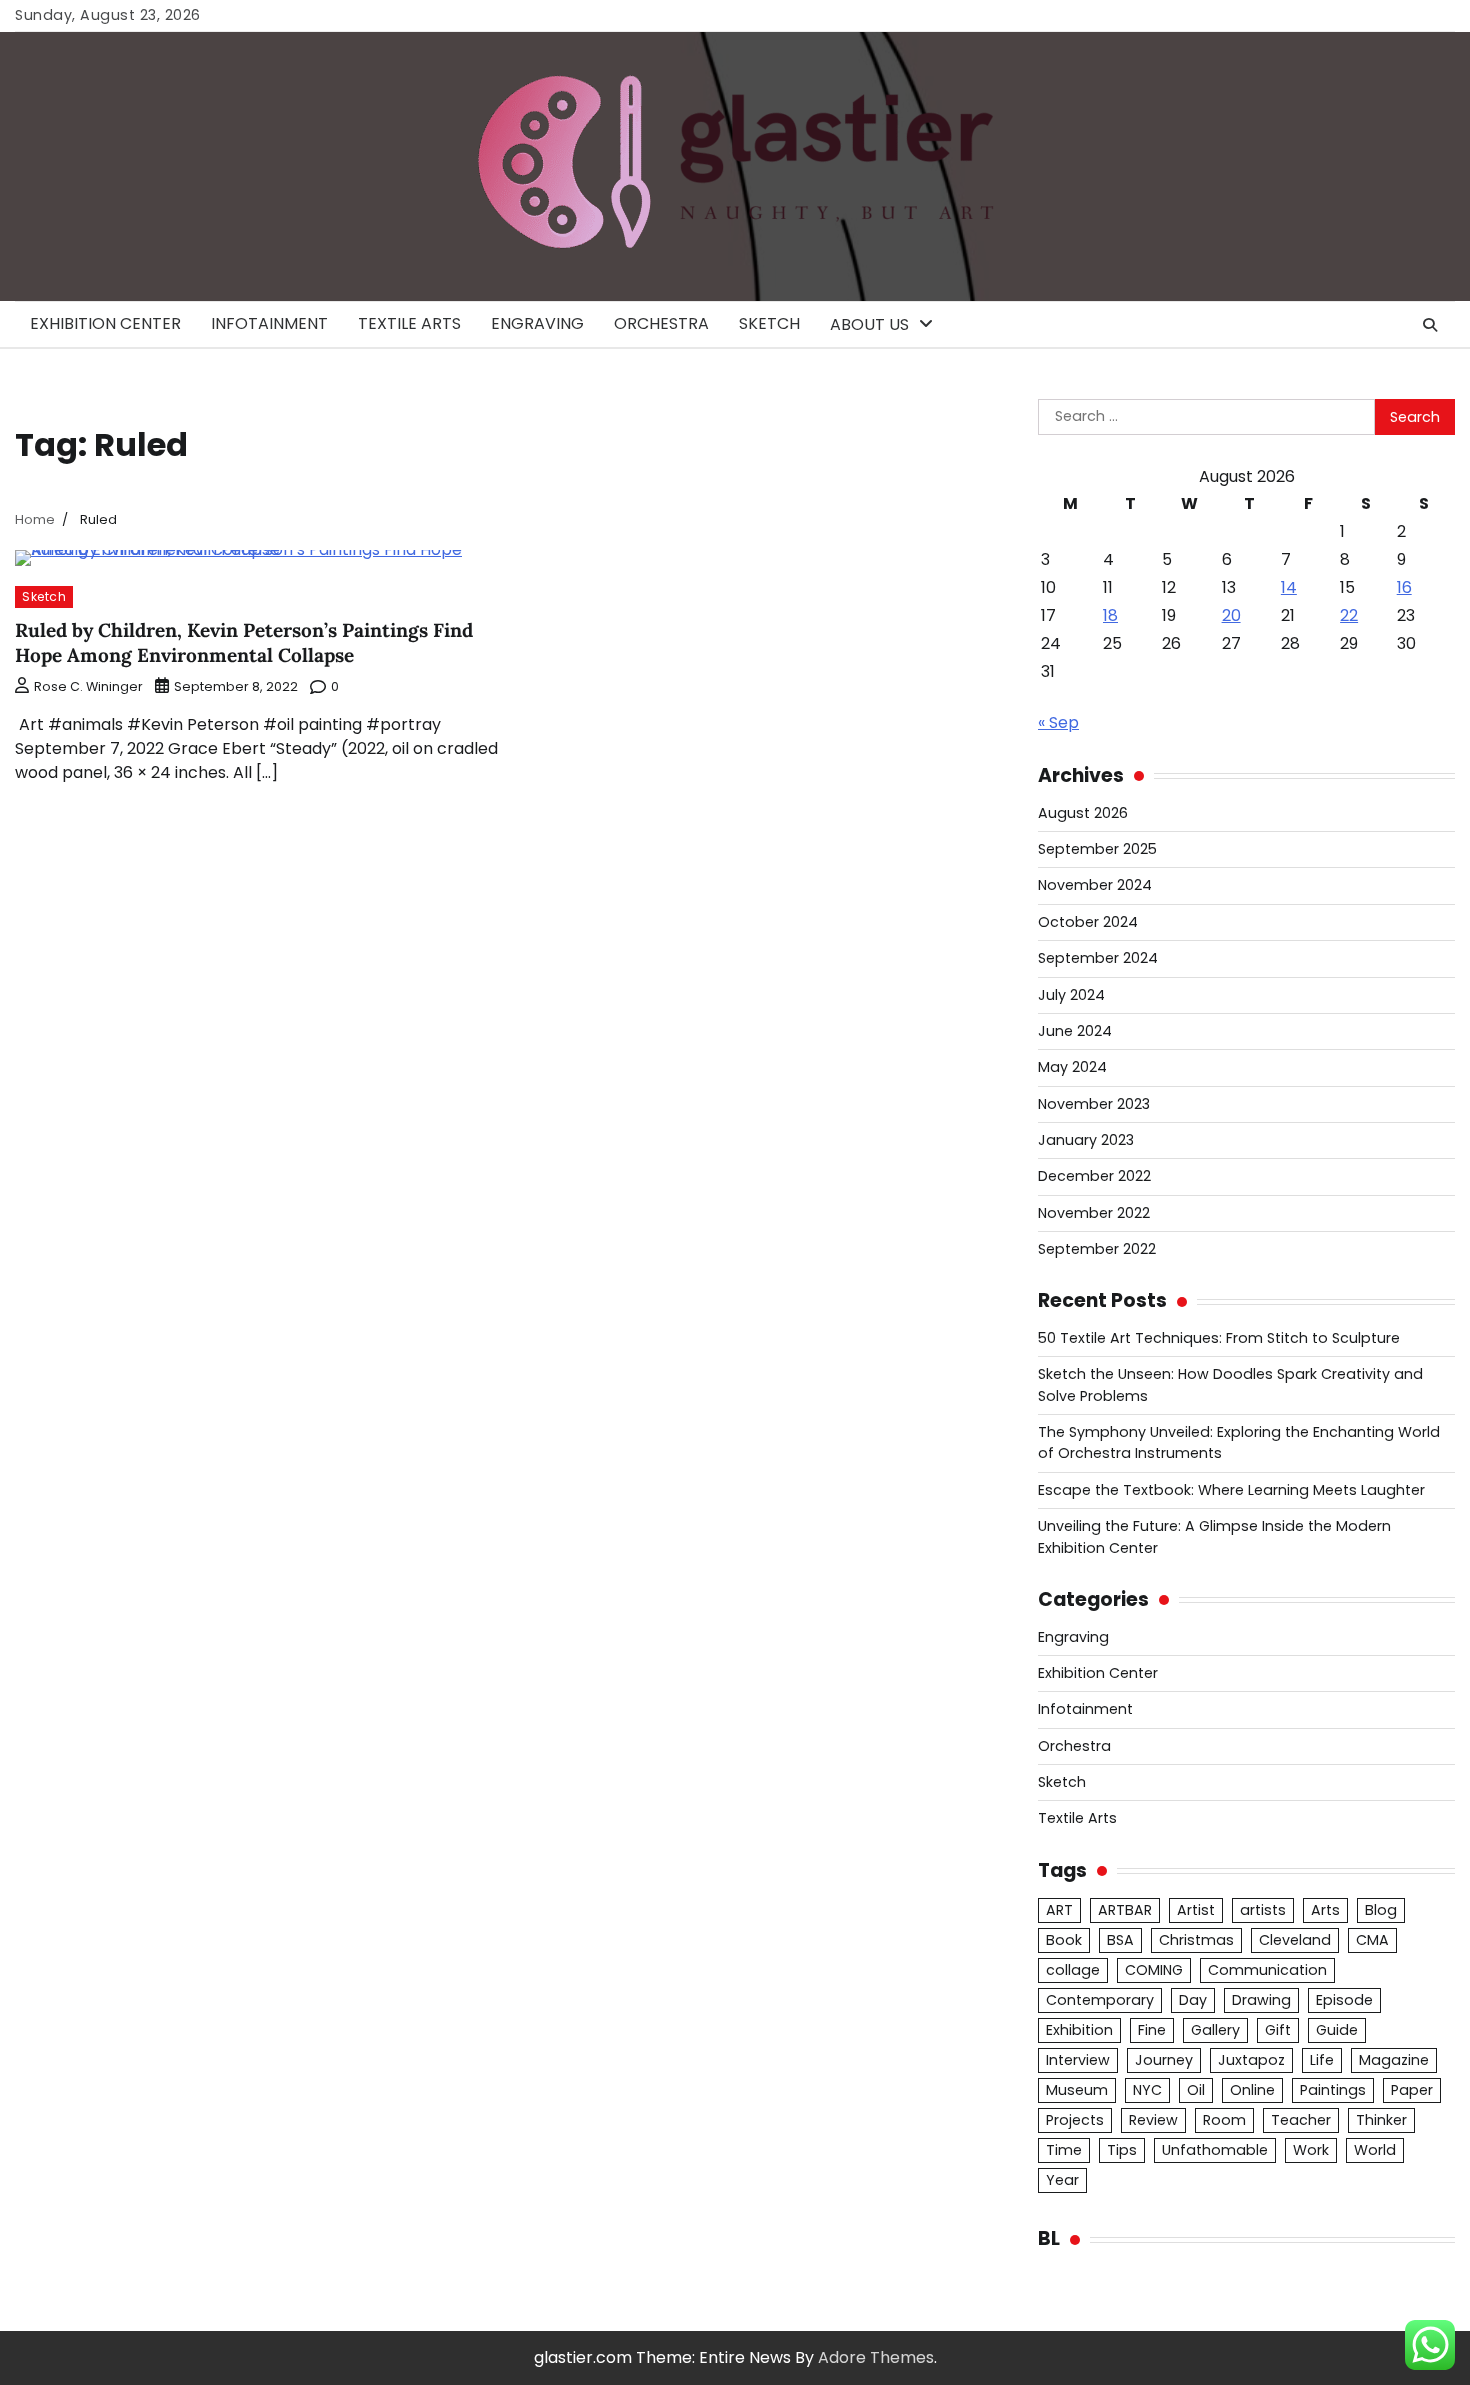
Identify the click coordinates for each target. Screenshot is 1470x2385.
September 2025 (1097, 849)
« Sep (1058, 722)
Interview (1078, 2060)
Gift (1278, 2030)
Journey (1164, 2060)
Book (1064, 1940)
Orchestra (661, 323)
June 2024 (1075, 1031)
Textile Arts (409, 323)
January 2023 (1086, 1140)
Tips (1122, 2150)
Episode (1344, 2000)
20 (1231, 615)
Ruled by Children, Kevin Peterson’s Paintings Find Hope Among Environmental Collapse (244, 642)
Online (1252, 2090)
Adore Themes (876, 2357)
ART (1059, 1910)
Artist (1196, 1910)
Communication (1267, 1970)
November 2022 (1094, 1213)
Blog (1381, 1910)
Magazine (1394, 2060)
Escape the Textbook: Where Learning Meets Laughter (1231, 1490)
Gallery (1215, 2030)
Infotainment (269, 323)
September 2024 (1098, 958)
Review (1153, 2120)
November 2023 (1094, 1104)
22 (1349, 615)
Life (1322, 2060)
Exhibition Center (105, 323)
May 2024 (1072, 1067)
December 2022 (1094, 1176)
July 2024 (1071, 995)
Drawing (1261, 2000)
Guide (1337, 2030)
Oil (1196, 2090)
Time (1064, 2150)
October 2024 (1088, 922)
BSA (1120, 1940)
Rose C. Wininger (88, 686)
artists (1263, 1910)
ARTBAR (1125, 1910)
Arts (1325, 1910)
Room (1224, 2120)
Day (1193, 2000)
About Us (869, 324)
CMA (1372, 1940)
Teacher (1301, 2120)
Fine (1152, 2030)
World (1375, 2150)
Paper (1412, 2090)
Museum (1077, 2090)
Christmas (1196, 1940)
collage (1073, 1970)
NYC (1147, 2090)
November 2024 (1095, 885)
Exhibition (1079, 2030)
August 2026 (1083, 813)
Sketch (769, 323)
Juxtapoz (1251, 2060)
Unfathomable (1215, 2150)
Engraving (537, 323)
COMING (1154, 1970)
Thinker (1381, 2120)
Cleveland (1295, 1940)
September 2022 (1097, 1249)
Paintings (1333, 2090)
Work (1311, 2150)
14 (1289, 587)
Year (1062, 2180)
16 (1404, 587)
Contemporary (1100, 2000)
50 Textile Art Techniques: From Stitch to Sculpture (1219, 1338)
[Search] (1430, 325)
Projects (1075, 2120)
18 (1110, 615)
